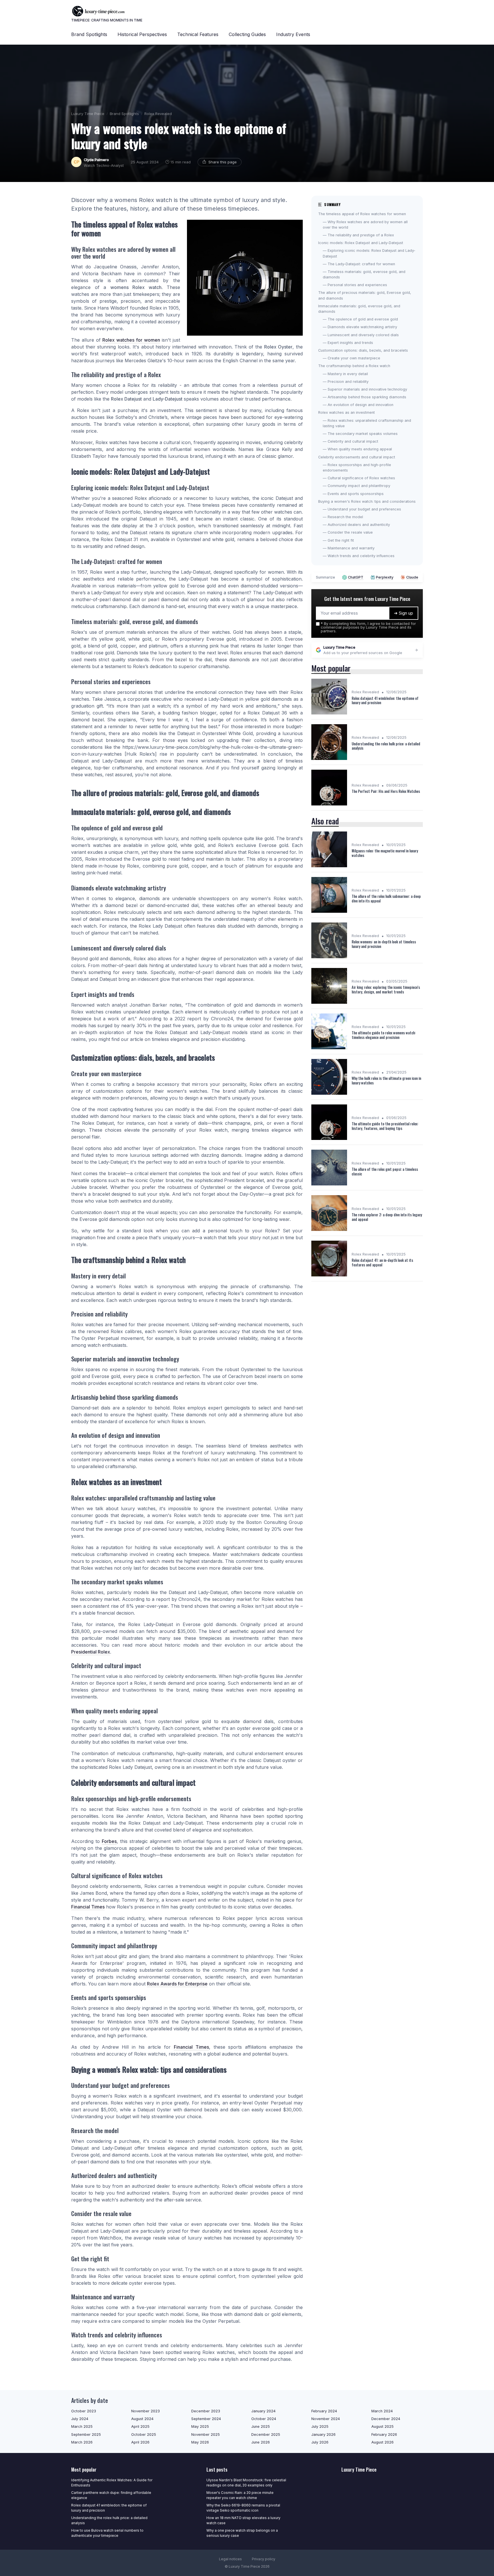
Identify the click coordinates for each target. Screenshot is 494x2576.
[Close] (350, 1274)
